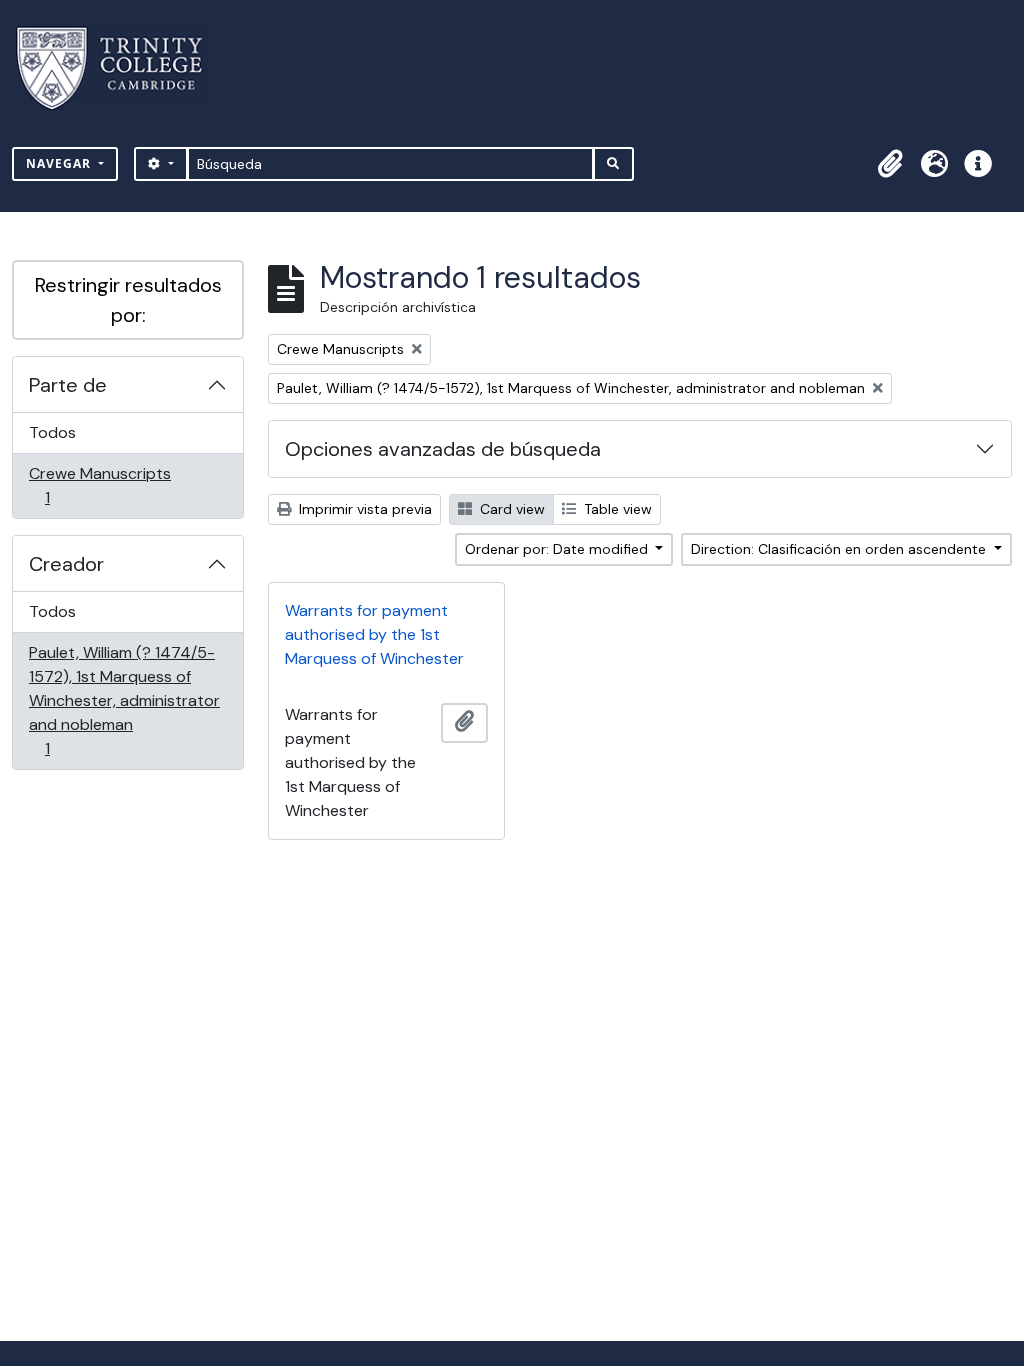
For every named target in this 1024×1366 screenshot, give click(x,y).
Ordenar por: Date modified (558, 549)
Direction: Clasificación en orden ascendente (840, 549)
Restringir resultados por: (128, 300)
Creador (66, 564)
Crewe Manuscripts (99, 485)
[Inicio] (121, 68)
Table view (616, 509)
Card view (510, 509)
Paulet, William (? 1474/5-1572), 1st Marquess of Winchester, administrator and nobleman (124, 700)
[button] (890, 164)
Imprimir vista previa (363, 509)
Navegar (60, 163)
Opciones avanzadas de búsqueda (443, 449)
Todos (52, 432)
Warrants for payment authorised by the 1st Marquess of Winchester (374, 634)
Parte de (68, 385)
